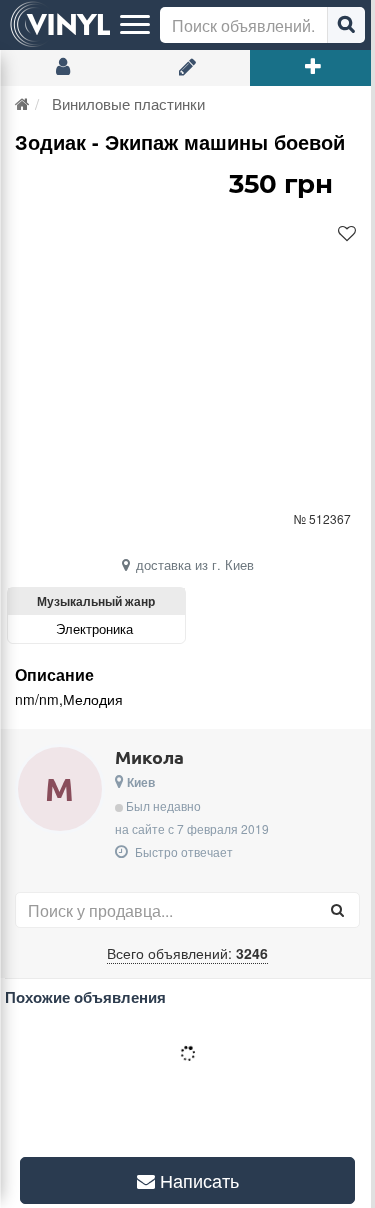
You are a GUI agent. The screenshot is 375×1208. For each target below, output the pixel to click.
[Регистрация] (187, 68)
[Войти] (62, 68)
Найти (346, 25)
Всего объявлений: (187, 953)
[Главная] (22, 103)
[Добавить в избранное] (347, 234)
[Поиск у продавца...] (337, 910)
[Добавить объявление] (312, 68)
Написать (189, 1180)
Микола (149, 756)
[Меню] (135, 25)
